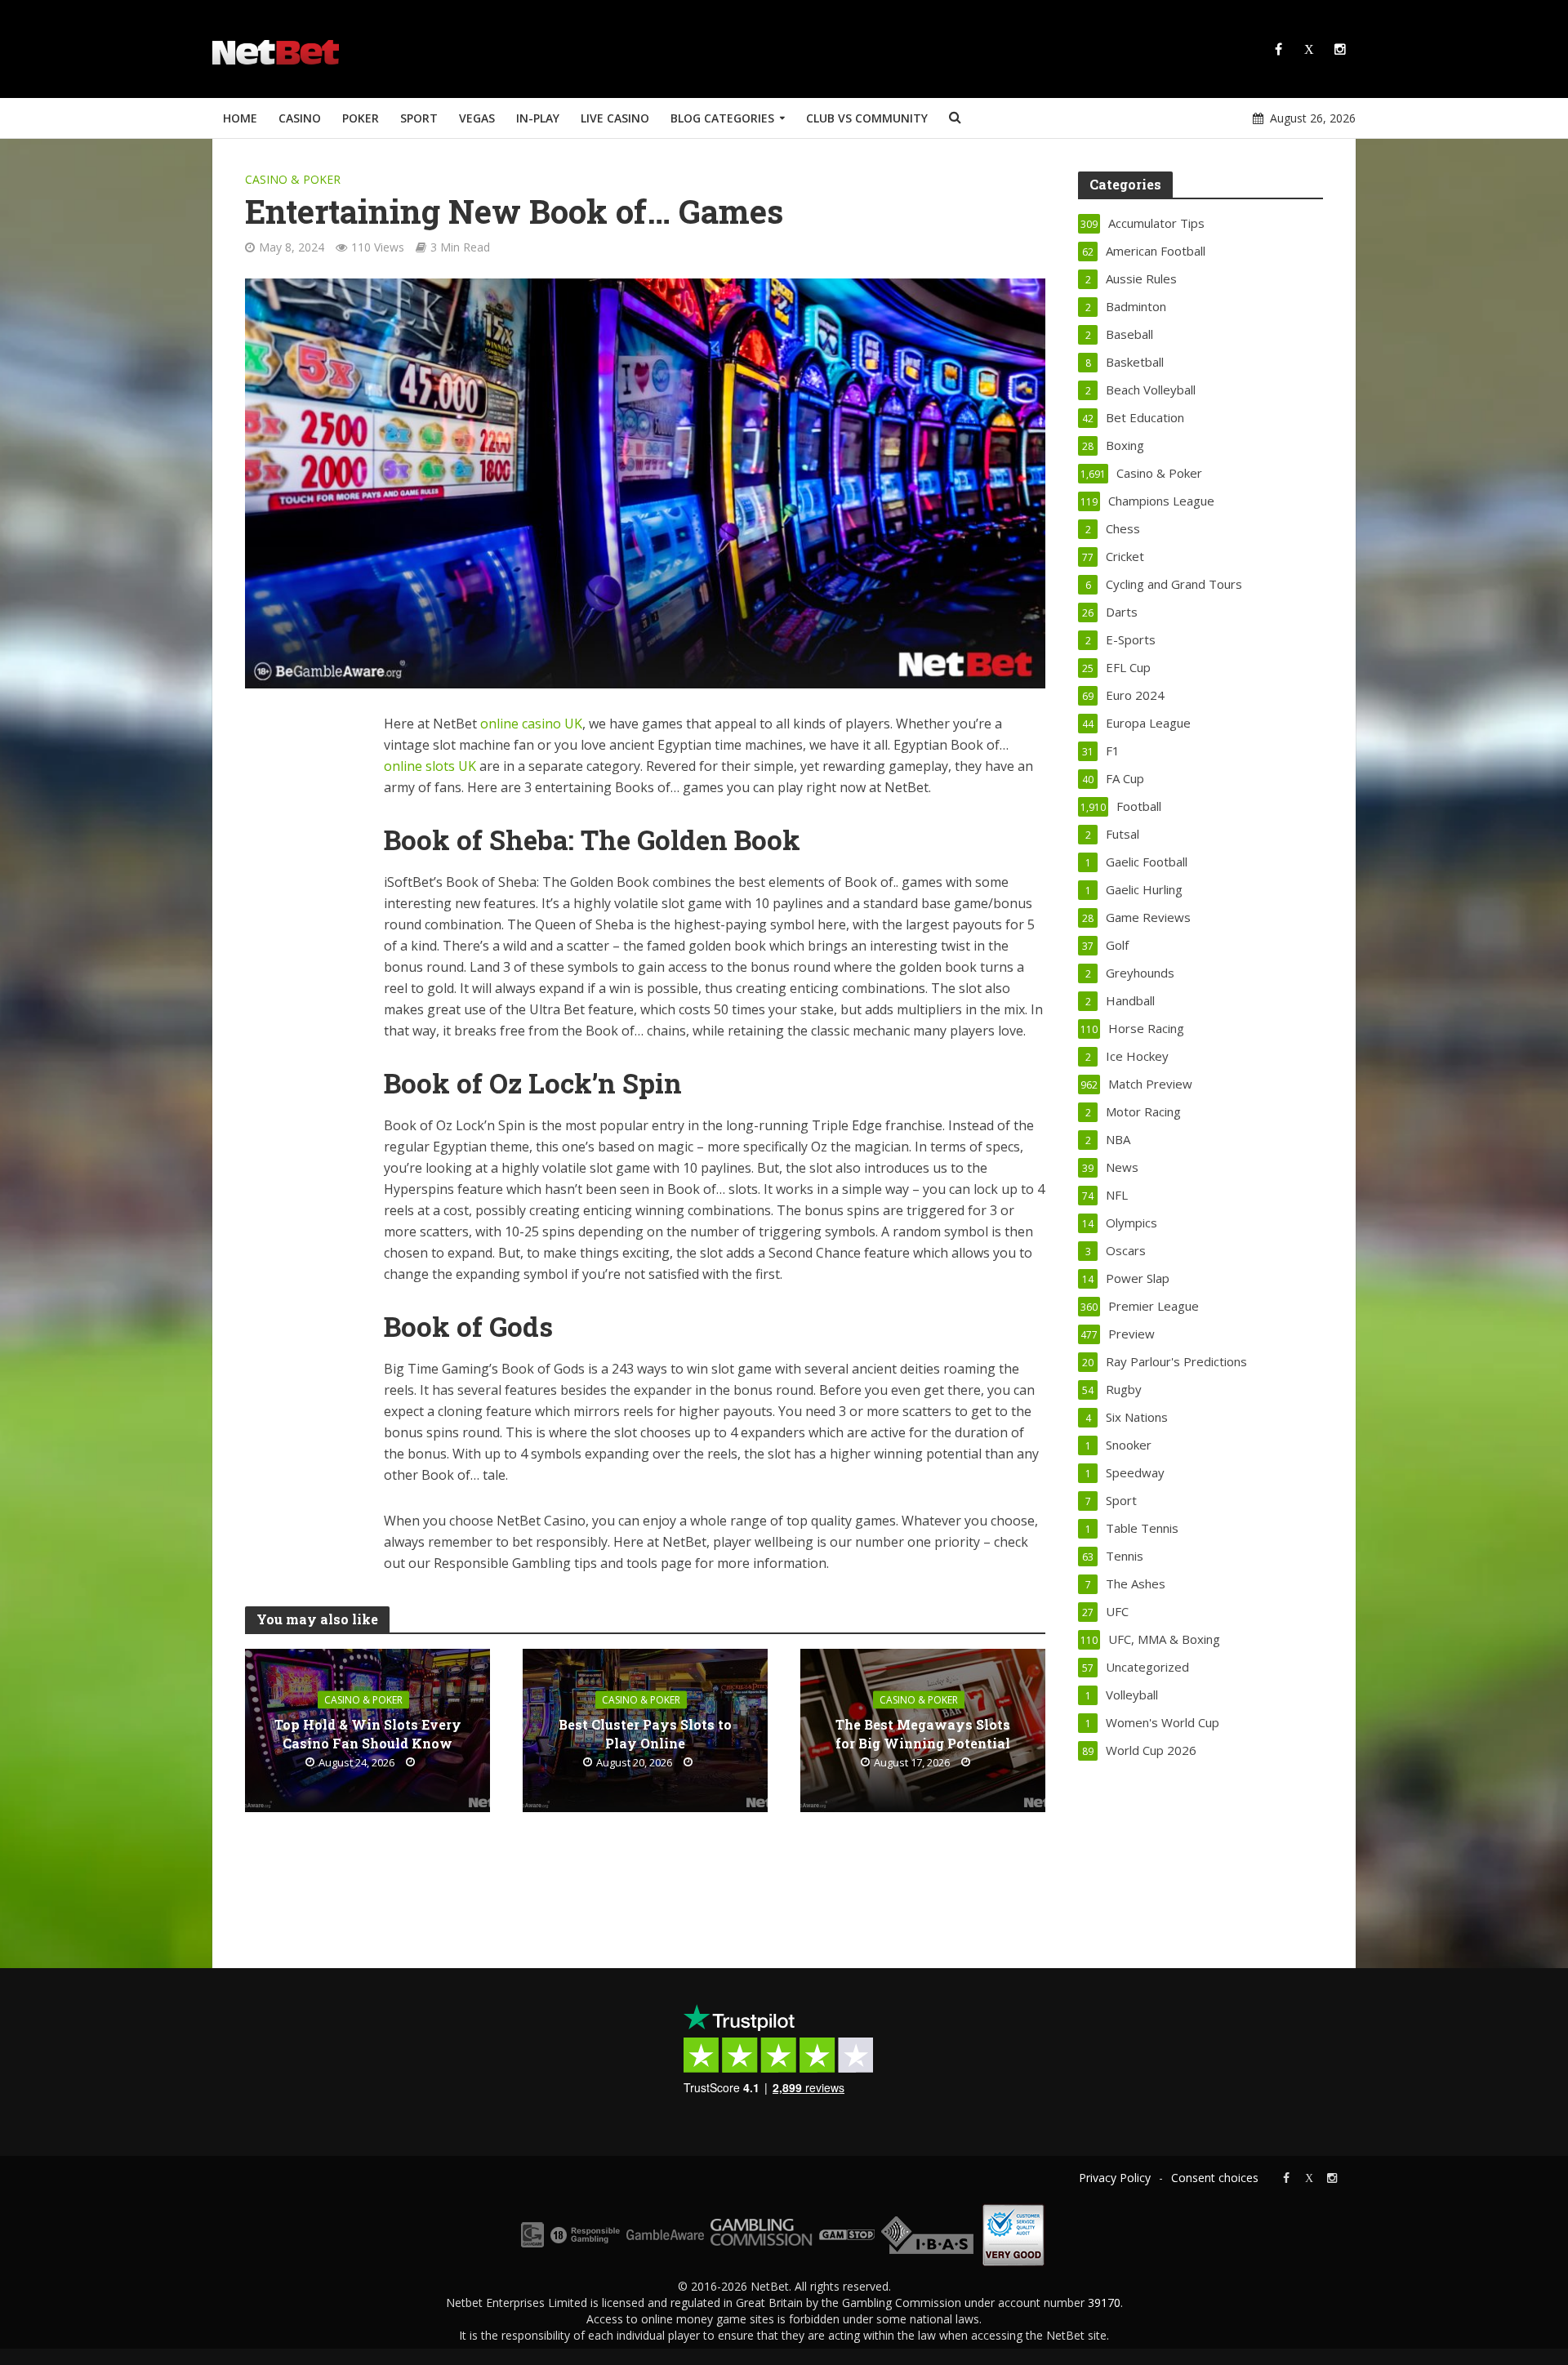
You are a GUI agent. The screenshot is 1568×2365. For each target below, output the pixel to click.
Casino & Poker (293, 179)
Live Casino (615, 118)
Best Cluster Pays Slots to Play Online (645, 1733)
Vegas (477, 118)
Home (240, 118)
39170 (1104, 2303)
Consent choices (1215, 2178)
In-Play (538, 118)
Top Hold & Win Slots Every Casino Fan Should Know (368, 1733)
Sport (419, 118)
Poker (361, 118)
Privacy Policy (1115, 2178)
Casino (300, 118)
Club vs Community (867, 118)
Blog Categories (722, 118)
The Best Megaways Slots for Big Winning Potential (923, 1733)
